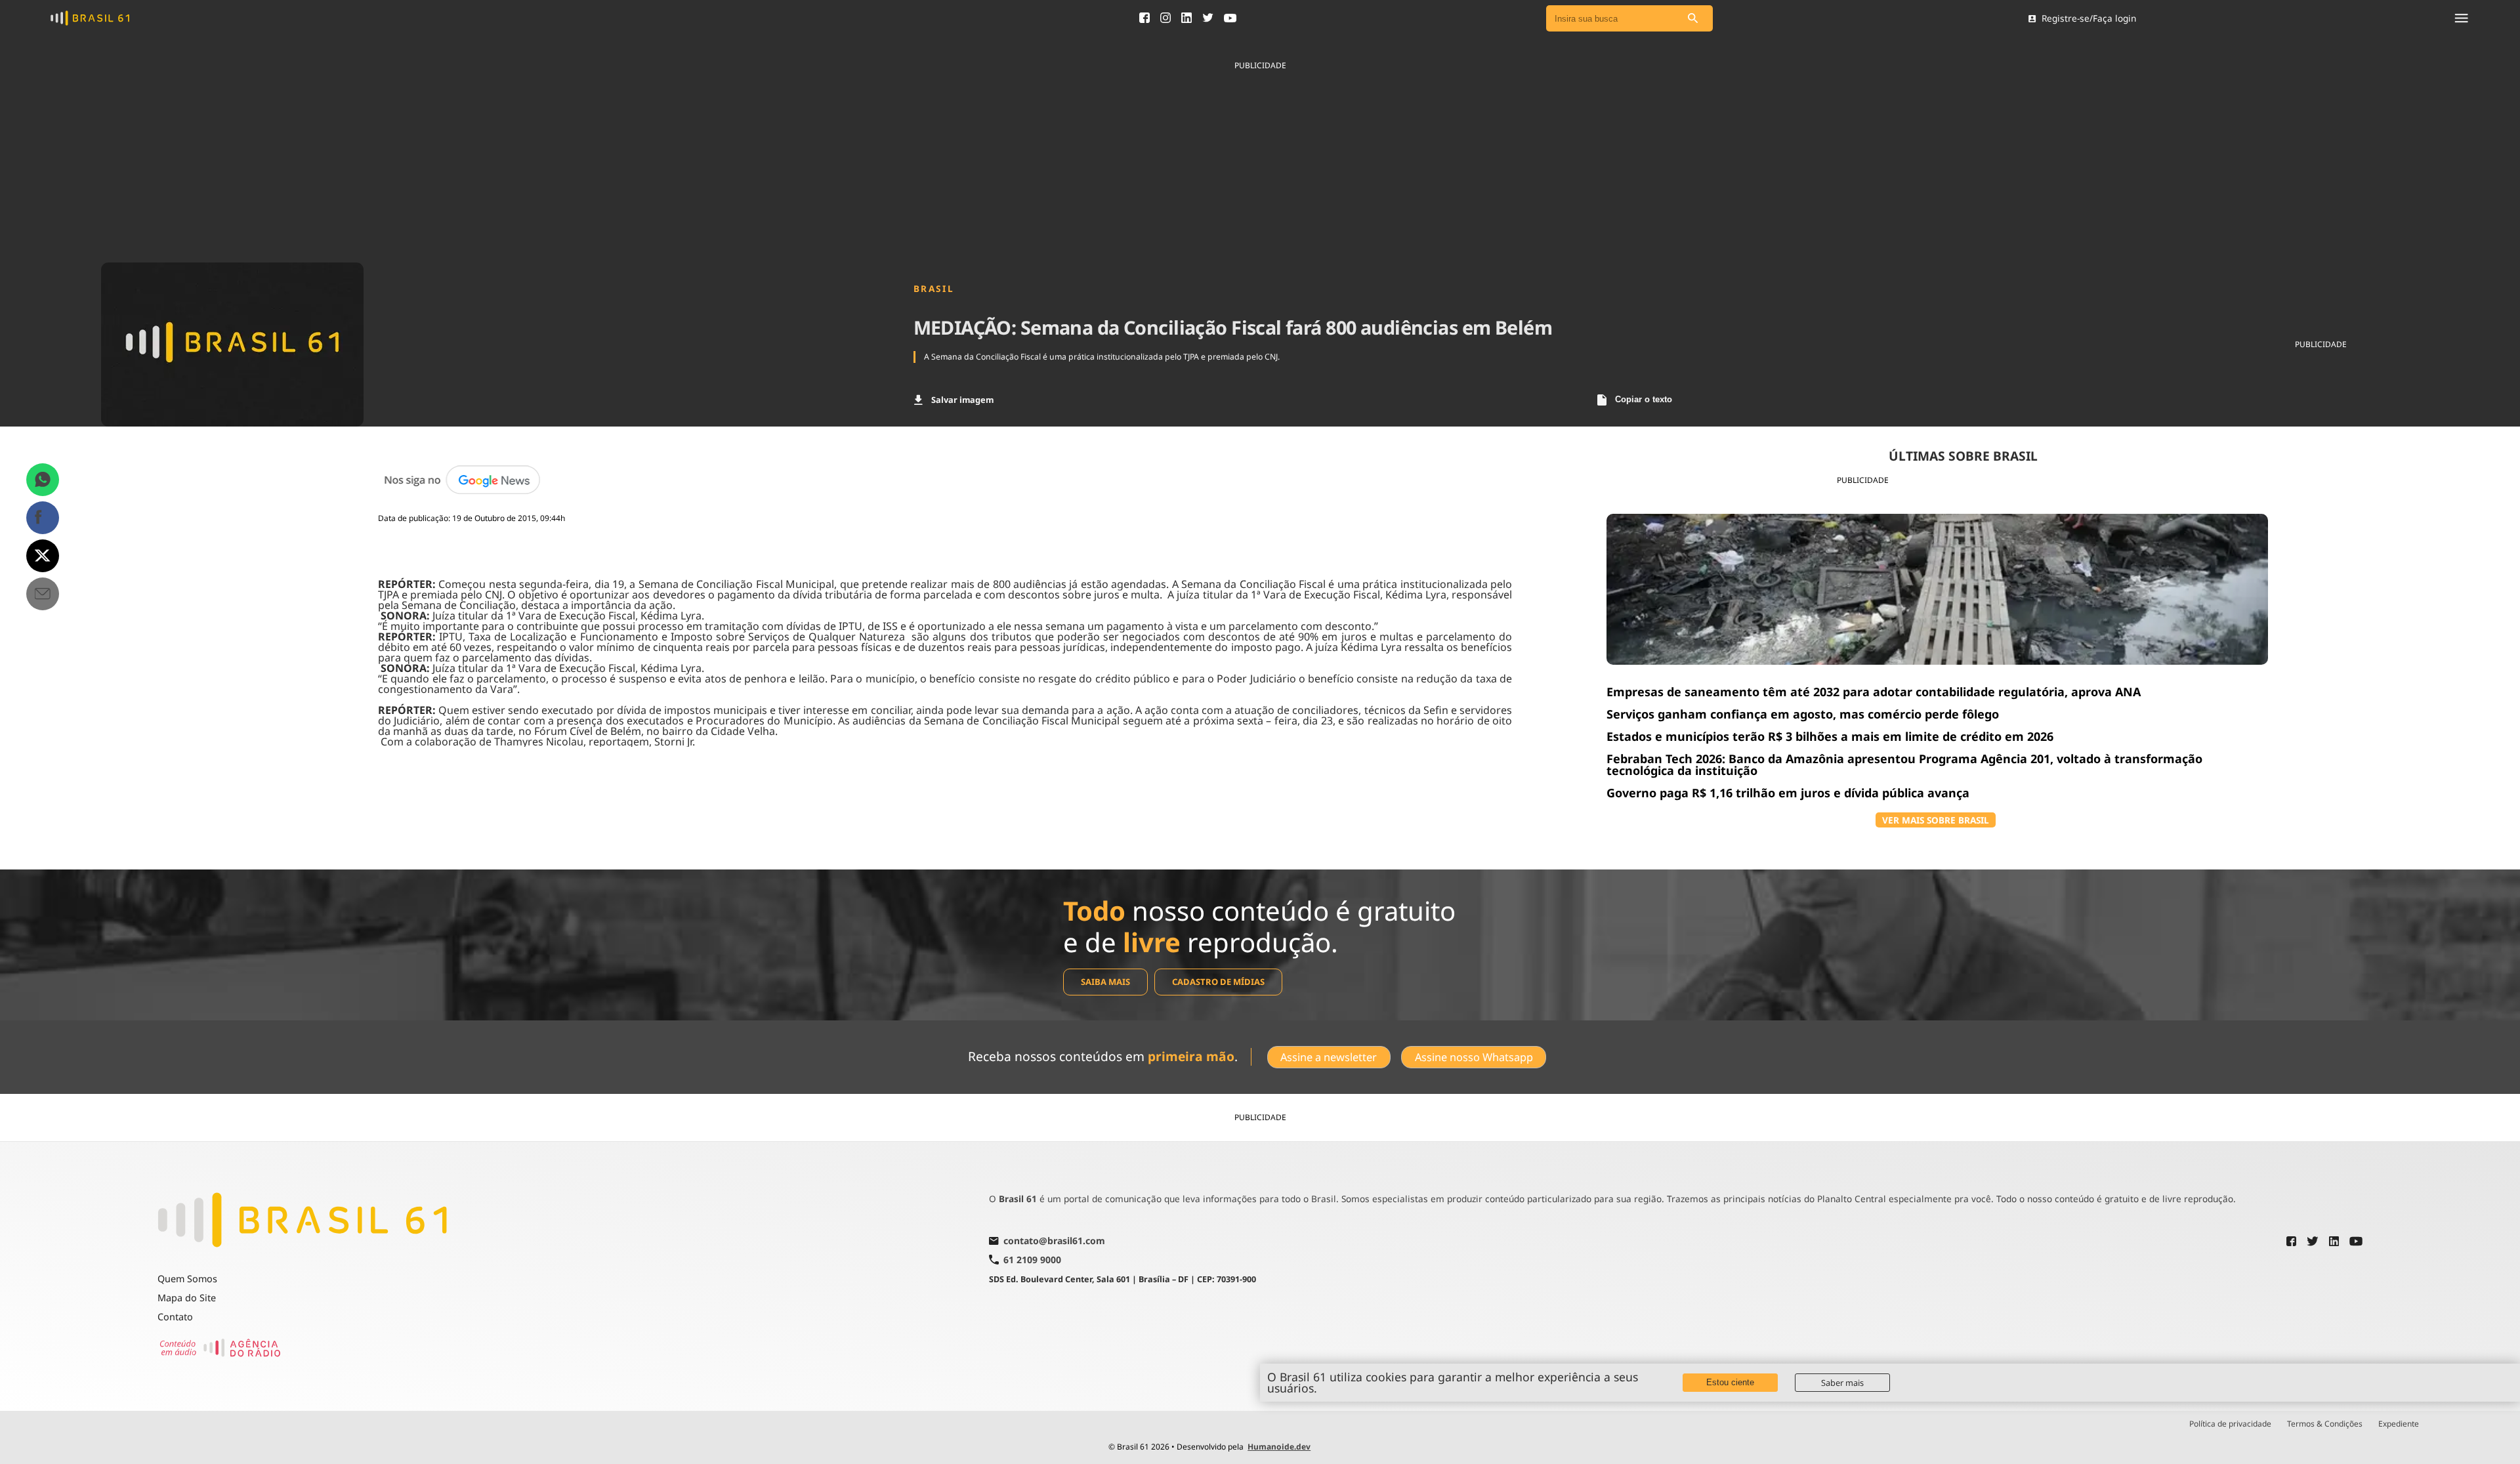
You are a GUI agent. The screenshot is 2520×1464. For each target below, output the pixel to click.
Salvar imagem (962, 400)
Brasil (934, 289)
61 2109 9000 (1032, 1260)
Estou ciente (1730, 1382)
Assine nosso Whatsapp (1474, 1057)
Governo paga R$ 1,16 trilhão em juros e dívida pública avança (1788, 793)
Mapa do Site (187, 1298)
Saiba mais (1105, 982)
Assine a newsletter (1329, 1057)
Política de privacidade (2230, 1424)
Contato (175, 1317)
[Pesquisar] (1693, 19)
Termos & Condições (2325, 1424)
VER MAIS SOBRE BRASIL (1936, 820)
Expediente (2399, 1424)
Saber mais (1842, 1383)
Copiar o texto (1644, 399)
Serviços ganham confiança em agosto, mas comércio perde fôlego (1803, 714)
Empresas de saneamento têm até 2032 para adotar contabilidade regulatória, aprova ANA (1874, 692)
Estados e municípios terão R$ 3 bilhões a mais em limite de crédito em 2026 (1830, 736)
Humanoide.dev (1279, 1447)
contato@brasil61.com (1054, 1242)
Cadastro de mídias (1218, 982)
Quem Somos (187, 1279)
